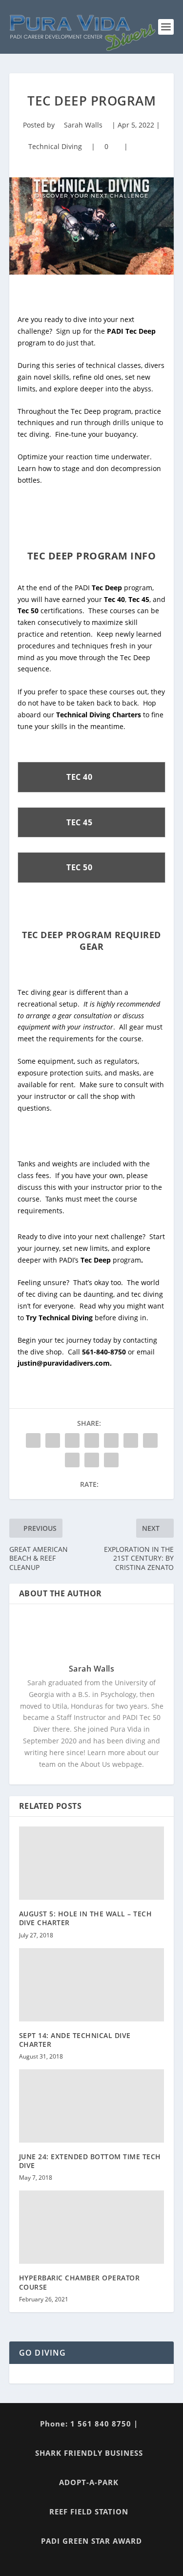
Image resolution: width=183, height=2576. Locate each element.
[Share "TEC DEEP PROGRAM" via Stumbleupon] (72, 1460)
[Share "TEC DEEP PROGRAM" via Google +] (72, 1440)
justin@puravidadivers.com (64, 1363)
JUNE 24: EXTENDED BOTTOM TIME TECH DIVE (90, 2161)
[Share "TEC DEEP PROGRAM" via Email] (92, 1460)
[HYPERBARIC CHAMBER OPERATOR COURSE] (92, 2227)
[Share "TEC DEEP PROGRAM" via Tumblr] (92, 1440)
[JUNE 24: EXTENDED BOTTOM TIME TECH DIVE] (92, 2106)
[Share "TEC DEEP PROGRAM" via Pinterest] (111, 1440)
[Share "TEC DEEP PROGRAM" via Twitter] (53, 1440)
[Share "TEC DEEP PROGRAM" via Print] (111, 1460)
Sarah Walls (83, 125)
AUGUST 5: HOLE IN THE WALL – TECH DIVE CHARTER (86, 1918)
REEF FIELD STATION (89, 2512)
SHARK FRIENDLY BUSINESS (89, 2453)
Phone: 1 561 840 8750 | (89, 2424)
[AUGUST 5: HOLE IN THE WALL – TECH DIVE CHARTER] (92, 1863)
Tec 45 (139, 599)
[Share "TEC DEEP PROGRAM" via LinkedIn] (131, 1440)
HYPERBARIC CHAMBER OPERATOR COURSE (80, 2282)
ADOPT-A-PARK (89, 2482)
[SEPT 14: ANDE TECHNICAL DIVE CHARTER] (92, 1985)
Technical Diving (55, 146)
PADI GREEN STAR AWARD (91, 2541)
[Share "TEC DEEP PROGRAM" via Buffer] (150, 1440)
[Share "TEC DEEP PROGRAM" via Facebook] (33, 1440)
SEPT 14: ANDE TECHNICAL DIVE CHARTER (75, 2040)
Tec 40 (114, 599)
